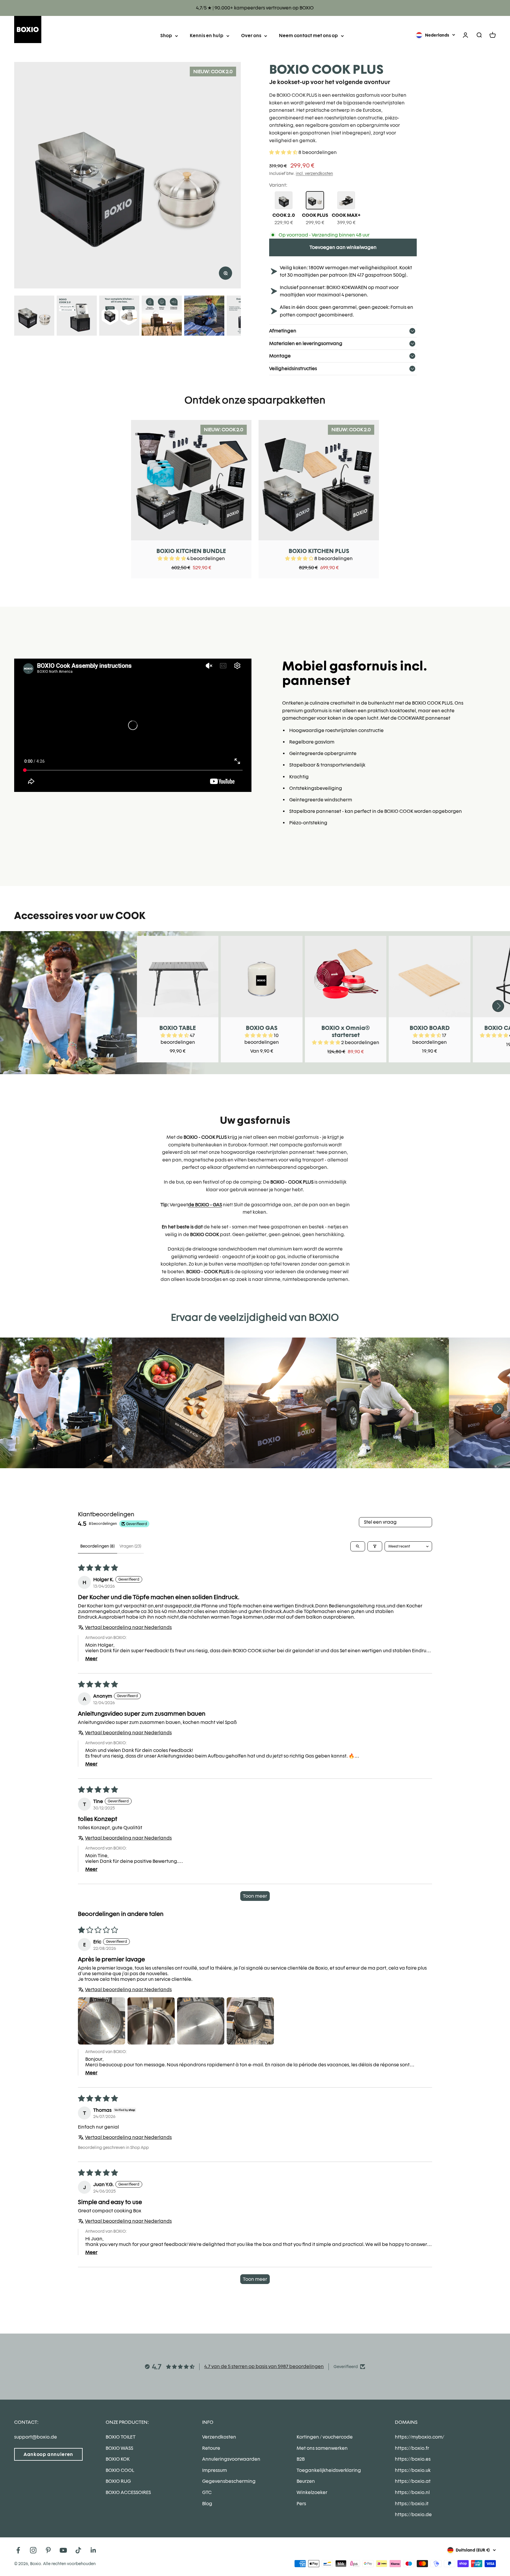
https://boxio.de (413, 2515)
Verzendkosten (219, 2437)
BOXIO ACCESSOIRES (128, 2492)
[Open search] (358, 1546)
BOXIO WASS (119, 2448)
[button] (284, 152)
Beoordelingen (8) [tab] (98, 1546)
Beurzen (306, 2481)
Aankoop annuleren (48, 2454)
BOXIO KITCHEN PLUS (319, 551)
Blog (207, 2504)
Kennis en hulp (207, 36)
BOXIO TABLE (178, 1028)
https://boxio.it (412, 2504)
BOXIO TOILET (121, 2437)
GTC (207, 2492)
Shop (166, 36)
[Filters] (375, 1546)
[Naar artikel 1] (34, 316)
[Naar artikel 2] (77, 316)
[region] (127, 175)
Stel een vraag (380, 1522)
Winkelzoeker (312, 2492)
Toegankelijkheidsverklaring (329, 2470)
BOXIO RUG (118, 2481)
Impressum (215, 2470)
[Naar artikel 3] (119, 316)
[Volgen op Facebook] (18, 2550)
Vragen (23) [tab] (130, 1546)
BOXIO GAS (262, 1028)
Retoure (211, 2448)
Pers (301, 2504)
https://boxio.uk (413, 2470)
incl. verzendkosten (314, 173)
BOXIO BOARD (430, 1028)
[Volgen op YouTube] (63, 2550)
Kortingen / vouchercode (325, 2437)
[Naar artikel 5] (204, 316)
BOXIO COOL (120, 2470)
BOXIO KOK (118, 2459)
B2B (301, 2459)
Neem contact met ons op (308, 36)
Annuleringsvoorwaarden (231, 2459)
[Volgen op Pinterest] (48, 2550)
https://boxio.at (413, 2481)
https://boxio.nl (412, 2492)
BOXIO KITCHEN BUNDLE (191, 551)
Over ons (251, 36)
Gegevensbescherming (229, 2481)
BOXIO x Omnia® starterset (346, 1031)
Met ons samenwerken (322, 2448)
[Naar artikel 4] (162, 316)
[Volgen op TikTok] (78, 2550)
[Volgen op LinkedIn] (93, 2550)
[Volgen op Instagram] (33, 2550)
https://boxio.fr (412, 2448)
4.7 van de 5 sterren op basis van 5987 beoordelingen (264, 2366)
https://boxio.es (413, 2459)
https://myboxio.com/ (420, 2437)
